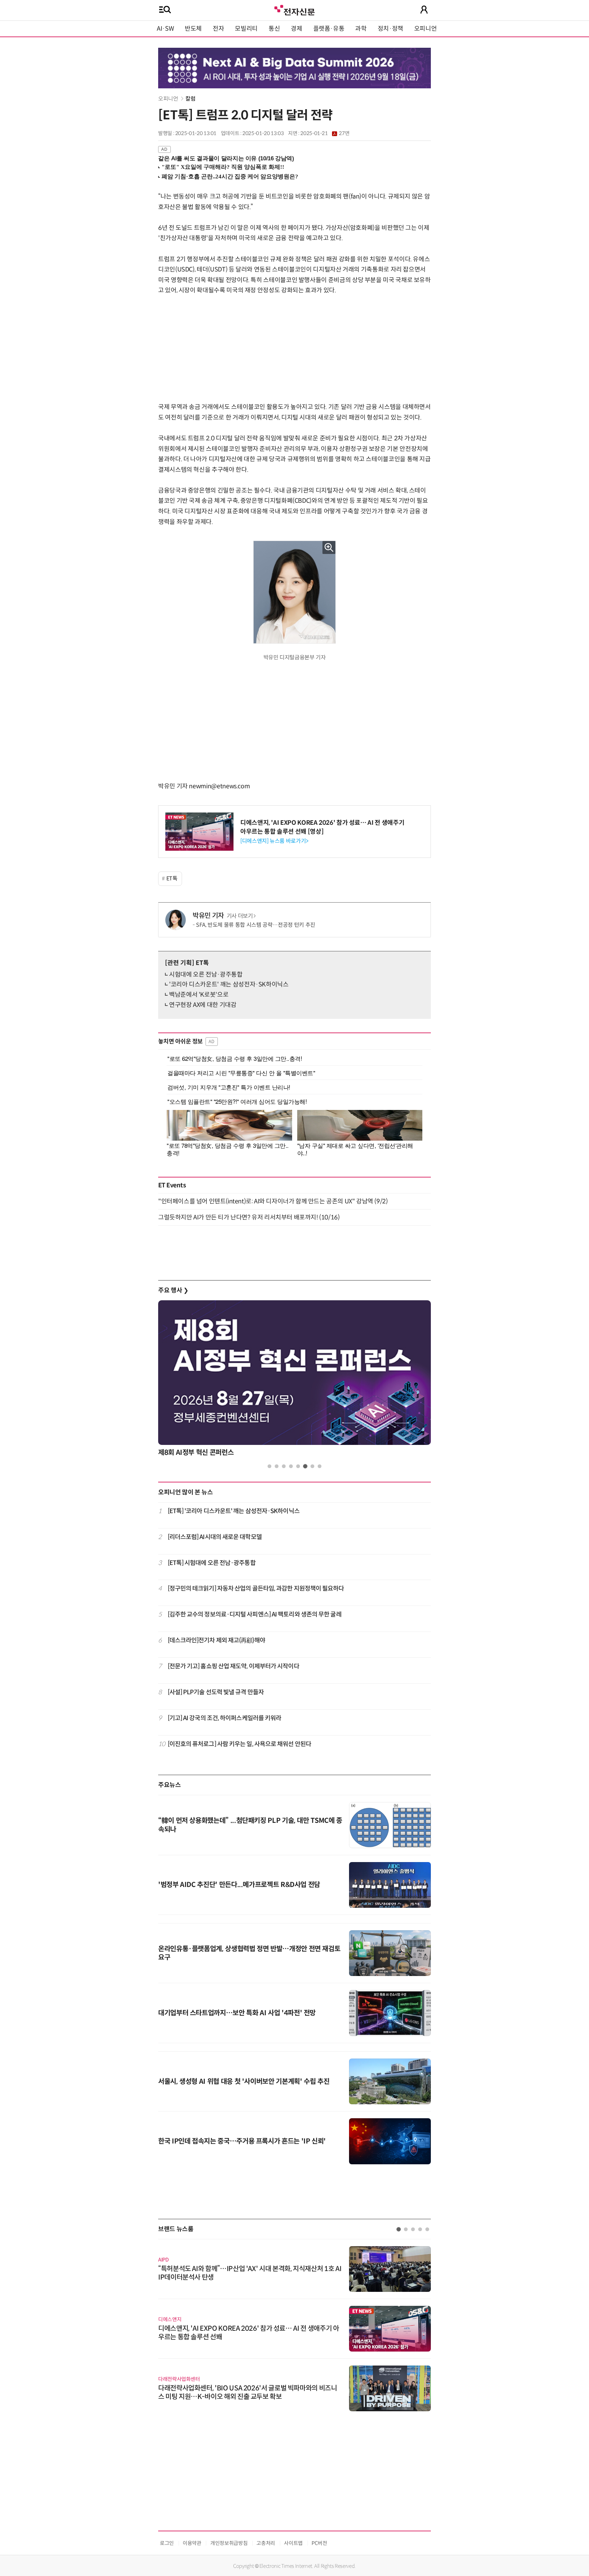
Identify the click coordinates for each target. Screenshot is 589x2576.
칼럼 (190, 99)
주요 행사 (173, 1290)
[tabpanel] (294, 2325)
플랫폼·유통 (329, 29)
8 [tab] (320, 1466)
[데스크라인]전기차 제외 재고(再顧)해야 (216, 1640)
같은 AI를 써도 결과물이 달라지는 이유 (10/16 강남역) (226, 158)
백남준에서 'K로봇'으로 (199, 995)
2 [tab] (277, 1466)
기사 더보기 (240, 916)
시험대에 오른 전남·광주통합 (206, 975)
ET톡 (172, 879)
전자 (218, 29)
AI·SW (165, 29)
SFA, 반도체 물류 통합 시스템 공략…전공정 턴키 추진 (256, 925)
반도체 (193, 29)
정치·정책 (390, 29)
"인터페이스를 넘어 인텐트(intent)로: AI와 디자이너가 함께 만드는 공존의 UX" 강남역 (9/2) (273, 1201)
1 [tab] (269, 1466)
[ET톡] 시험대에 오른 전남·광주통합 (212, 1563)
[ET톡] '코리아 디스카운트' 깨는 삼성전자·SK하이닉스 (234, 1511)
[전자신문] (294, 9)
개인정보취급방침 (229, 2543)
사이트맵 (293, 2543)
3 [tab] (284, 1466)
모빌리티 (246, 29)
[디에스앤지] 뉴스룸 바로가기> (274, 841)
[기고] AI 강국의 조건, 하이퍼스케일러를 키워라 (225, 1718)
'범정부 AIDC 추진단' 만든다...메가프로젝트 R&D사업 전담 (239, 1885)
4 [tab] (291, 1466)
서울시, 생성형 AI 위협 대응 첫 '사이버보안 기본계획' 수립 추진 (244, 2082)
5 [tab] (298, 1466)
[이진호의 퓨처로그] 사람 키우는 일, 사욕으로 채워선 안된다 (239, 1744)
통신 (274, 29)
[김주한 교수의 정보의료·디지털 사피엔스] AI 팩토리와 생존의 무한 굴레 (255, 1614)
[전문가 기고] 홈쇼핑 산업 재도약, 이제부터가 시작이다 (233, 1666)
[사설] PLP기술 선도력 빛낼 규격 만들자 (216, 1692)
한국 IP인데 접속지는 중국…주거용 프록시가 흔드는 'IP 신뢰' (242, 2141)
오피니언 (426, 29)
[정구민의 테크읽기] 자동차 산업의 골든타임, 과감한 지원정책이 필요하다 (256, 1589)
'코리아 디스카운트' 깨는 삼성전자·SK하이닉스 (229, 984)
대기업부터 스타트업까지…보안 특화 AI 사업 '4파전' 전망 (237, 2013)
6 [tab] (305, 1466)
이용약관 (192, 2543)
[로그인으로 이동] (424, 10)
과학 (361, 29)
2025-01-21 (325, 133)
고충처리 (266, 2543)
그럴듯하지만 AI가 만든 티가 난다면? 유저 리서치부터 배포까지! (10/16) (249, 1217)
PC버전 (319, 2543)
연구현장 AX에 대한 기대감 (203, 1005)
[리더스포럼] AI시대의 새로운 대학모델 (215, 1537)
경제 (296, 29)
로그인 (167, 2543)
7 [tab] (312, 1466)
